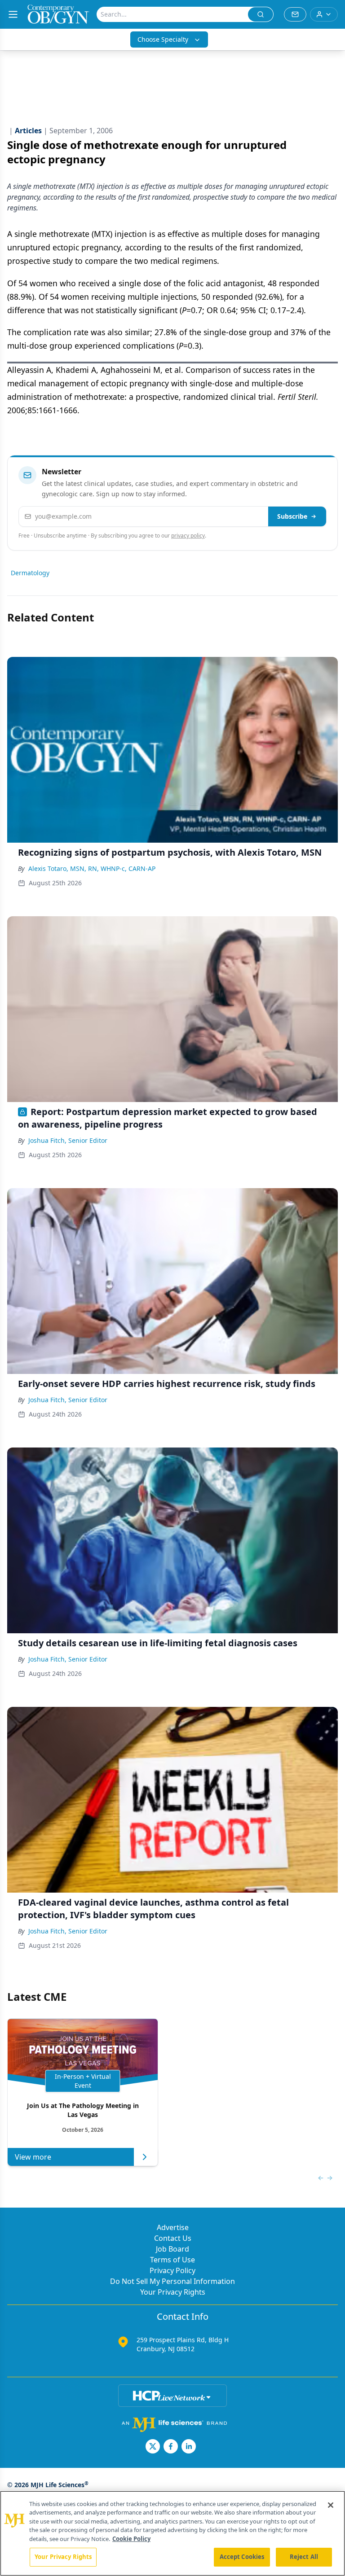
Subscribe (292, 516)
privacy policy (188, 536)
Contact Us (173, 2238)
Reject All (304, 2557)
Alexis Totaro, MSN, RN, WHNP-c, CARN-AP (92, 868)
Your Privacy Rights (173, 2292)
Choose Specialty (163, 39)
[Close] (331, 2505)
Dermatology (30, 573)
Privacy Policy (172, 2270)
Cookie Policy (131, 2539)
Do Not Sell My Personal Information (172, 2281)
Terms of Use (172, 2260)
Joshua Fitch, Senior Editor (68, 1140)
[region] (172, 2533)
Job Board (172, 2249)
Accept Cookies (242, 2557)
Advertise (173, 2227)
